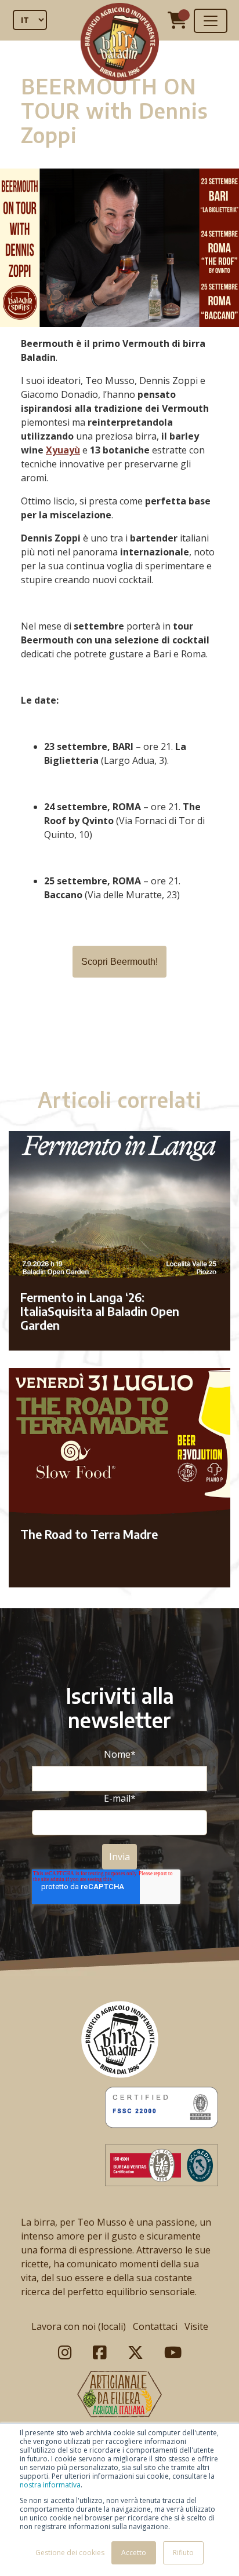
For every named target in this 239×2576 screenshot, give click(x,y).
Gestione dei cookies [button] (70, 2553)
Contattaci (155, 2326)
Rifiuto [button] (183, 2553)
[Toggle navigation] (211, 21)
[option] (119, 1042)
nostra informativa (50, 2485)
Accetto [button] (134, 2553)
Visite (196, 2326)
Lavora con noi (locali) (79, 2326)
